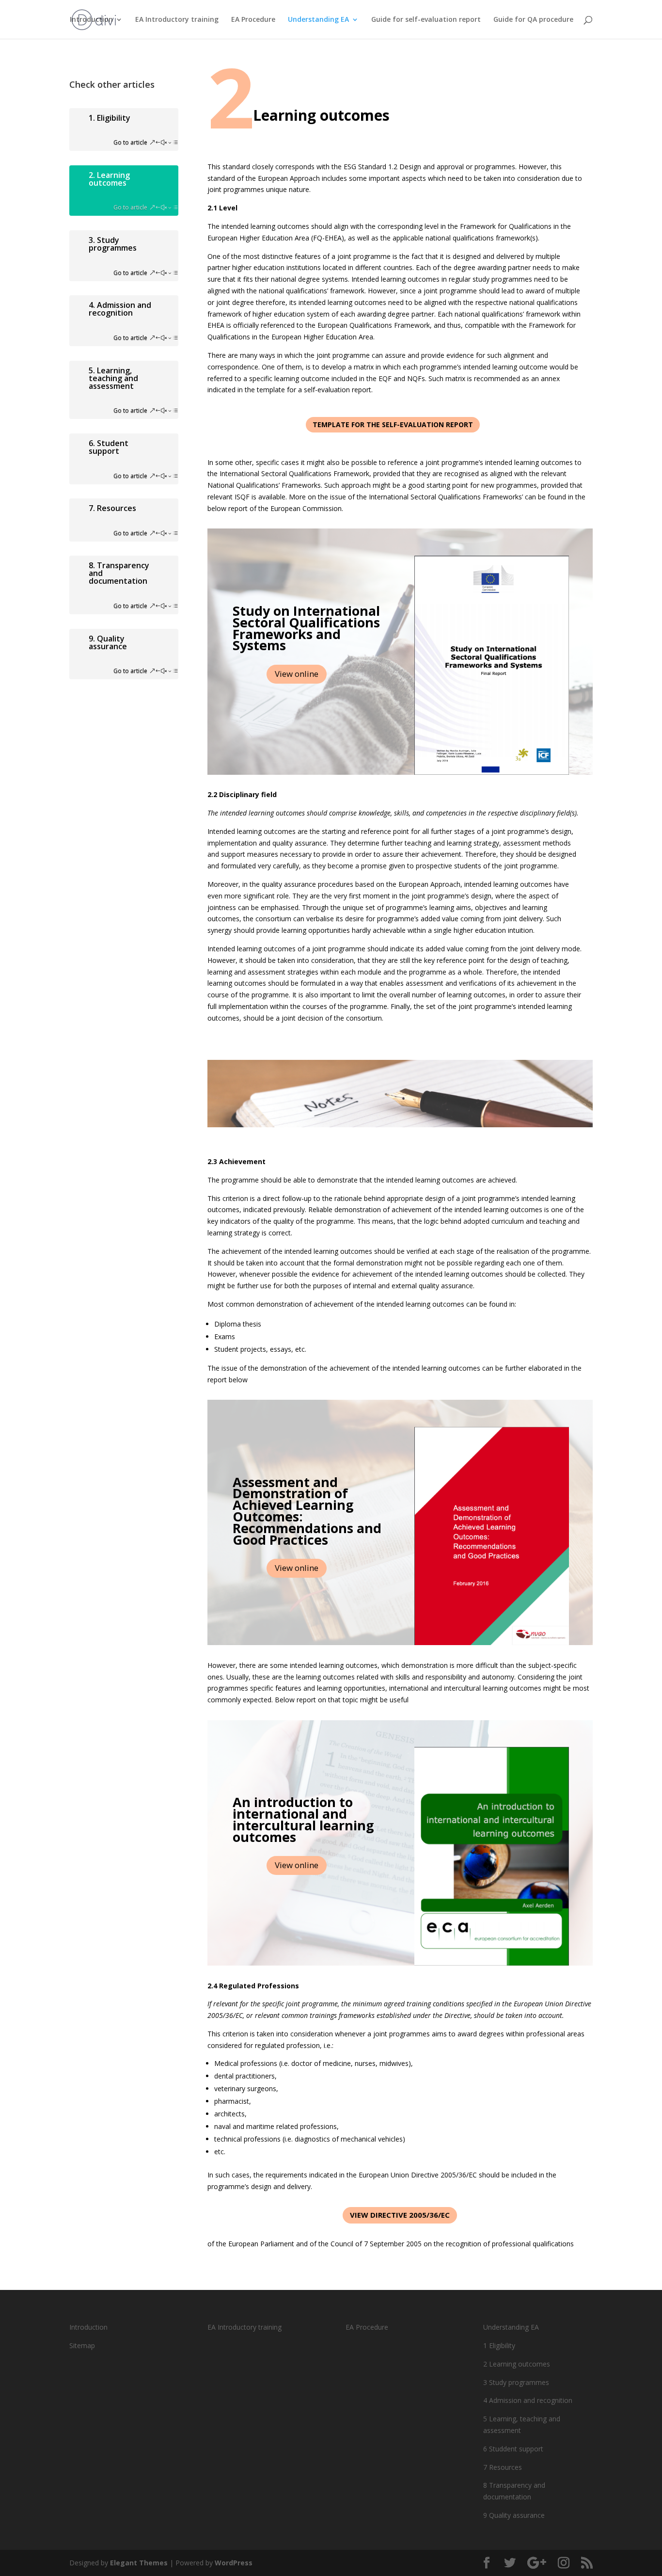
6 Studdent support (513, 2449)
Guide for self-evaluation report (426, 20)
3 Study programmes (516, 2382)
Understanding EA (318, 20)
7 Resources (503, 2467)
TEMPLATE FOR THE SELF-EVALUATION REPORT (393, 424)
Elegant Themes (139, 2563)
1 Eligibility (499, 2345)
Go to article (130, 142)
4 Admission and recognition (528, 2400)
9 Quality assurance (514, 2515)
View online (297, 674)
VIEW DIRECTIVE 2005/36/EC (400, 2215)
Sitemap (82, 2345)
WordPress (234, 2563)
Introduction (91, 20)
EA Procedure (253, 20)
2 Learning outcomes (517, 2364)
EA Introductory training (177, 20)
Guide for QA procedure (533, 20)
